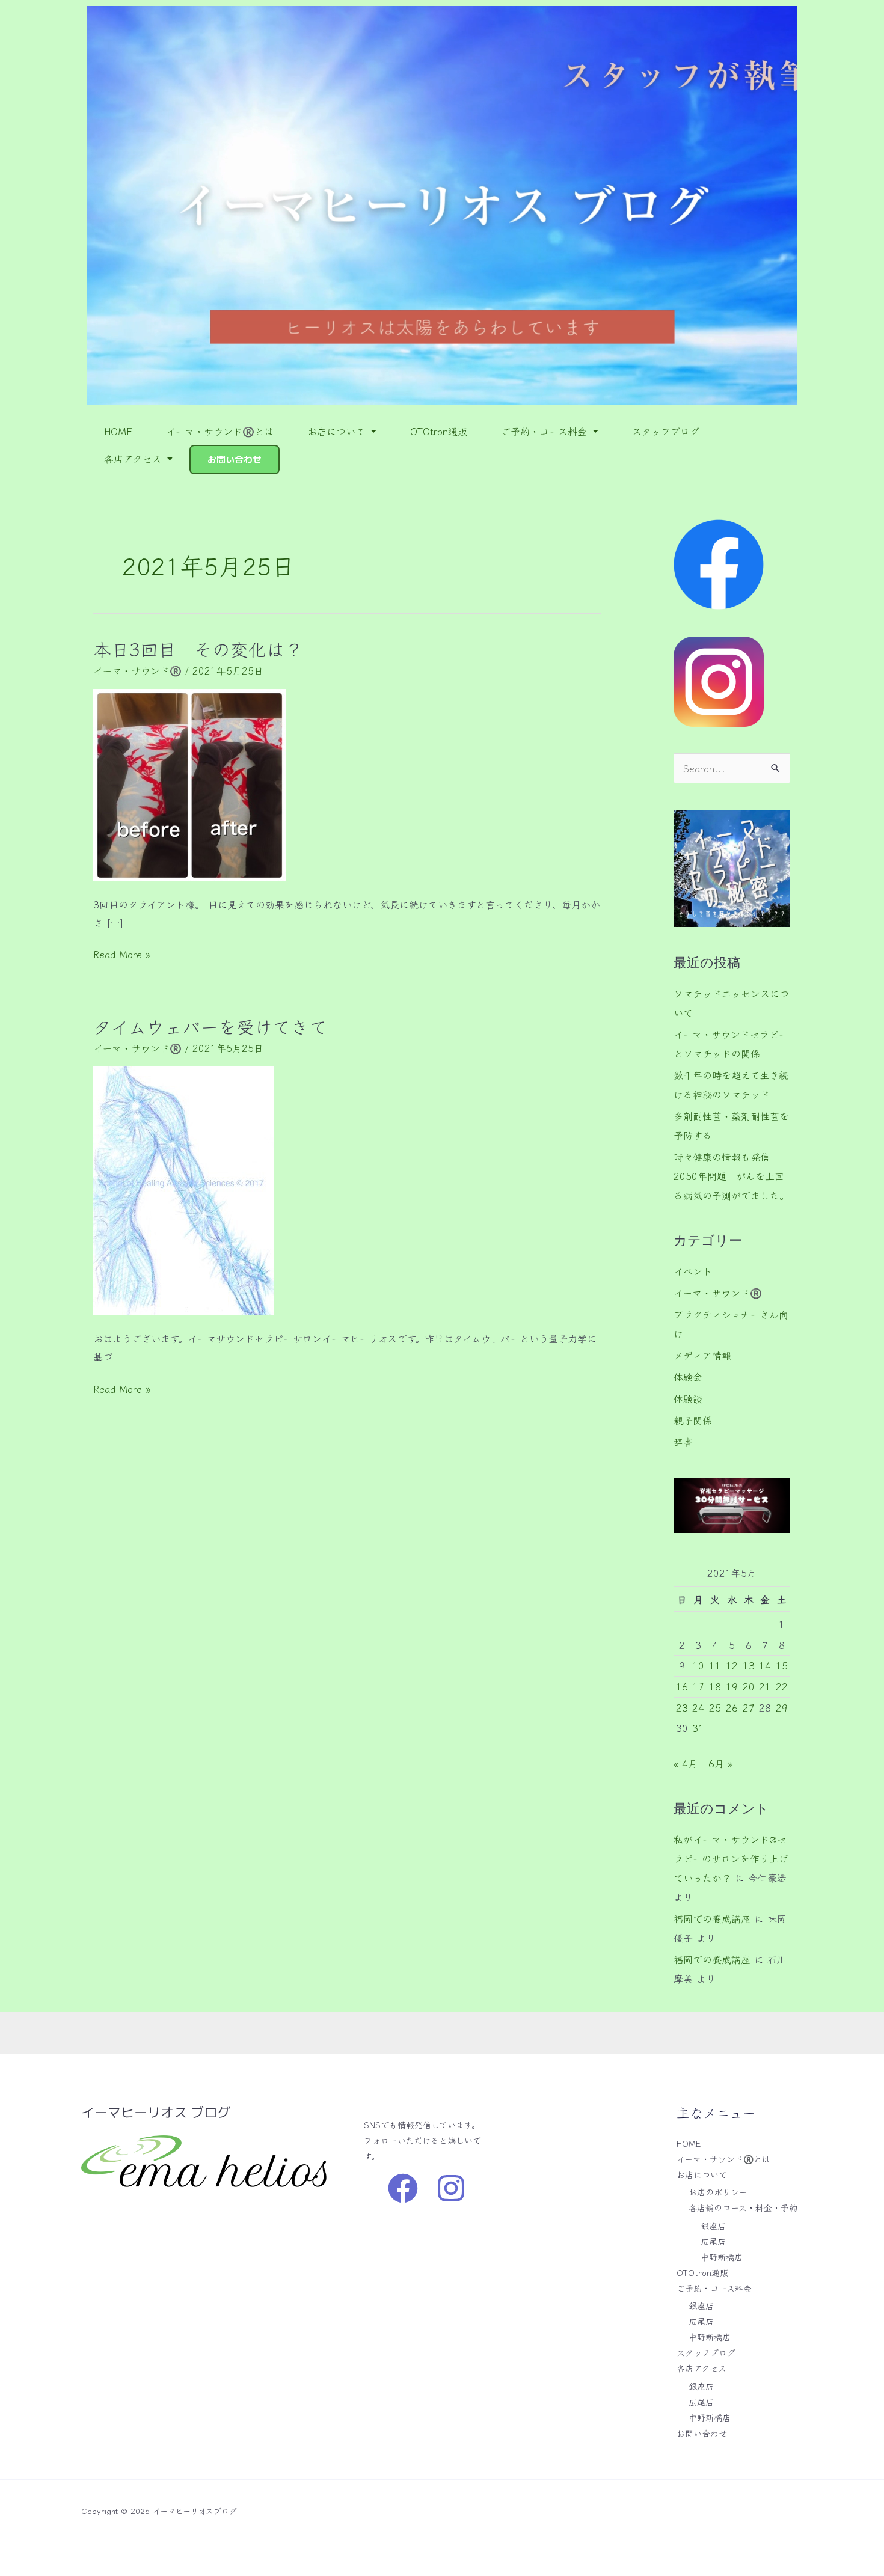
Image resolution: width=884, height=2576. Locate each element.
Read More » (122, 953)
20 (749, 1686)
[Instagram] (451, 2188)
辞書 (683, 1442)
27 (749, 1707)
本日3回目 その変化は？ (198, 649)
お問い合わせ (235, 460)
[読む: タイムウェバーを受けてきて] (183, 1189)
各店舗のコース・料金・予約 (743, 2207)
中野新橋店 (722, 2257)
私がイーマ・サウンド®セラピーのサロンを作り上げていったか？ (731, 1858)
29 (782, 1707)
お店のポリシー (718, 2192)
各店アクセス (133, 459)
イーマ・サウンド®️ (137, 670)
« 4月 (686, 1763)
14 (765, 1665)
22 (782, 1686)
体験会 (688, 1377)
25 (715, 1707)
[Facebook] (403, 2188)
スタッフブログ (666, 431)
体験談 (688, 1398)
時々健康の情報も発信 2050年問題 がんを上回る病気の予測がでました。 (731, 1176)
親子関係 (693, 1420)
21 (765, 1686)
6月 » (720, 1763)
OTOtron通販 (439, 431)
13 (749, 1665)
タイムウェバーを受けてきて (210, 1026)
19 (732, 1686)
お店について (336, 431)
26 (732, 1707)
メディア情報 (702, 1355)
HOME (118, 431)
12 (732, 1665)
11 (715, 1665)
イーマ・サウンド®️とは (220, 431)
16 (682, 1686)
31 (698, 1728)
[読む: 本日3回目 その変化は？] (189, 783)
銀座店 (713, 2226)
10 (698, 1665)
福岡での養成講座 (712, 1918)
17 (698, 1686)
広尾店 (713, 2241)
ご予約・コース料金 (544, 431)
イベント (693, 1271)
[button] (342, 431)
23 (682, 1707)
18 (715, 1686)
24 (698, 1707)
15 (782, 1665)
